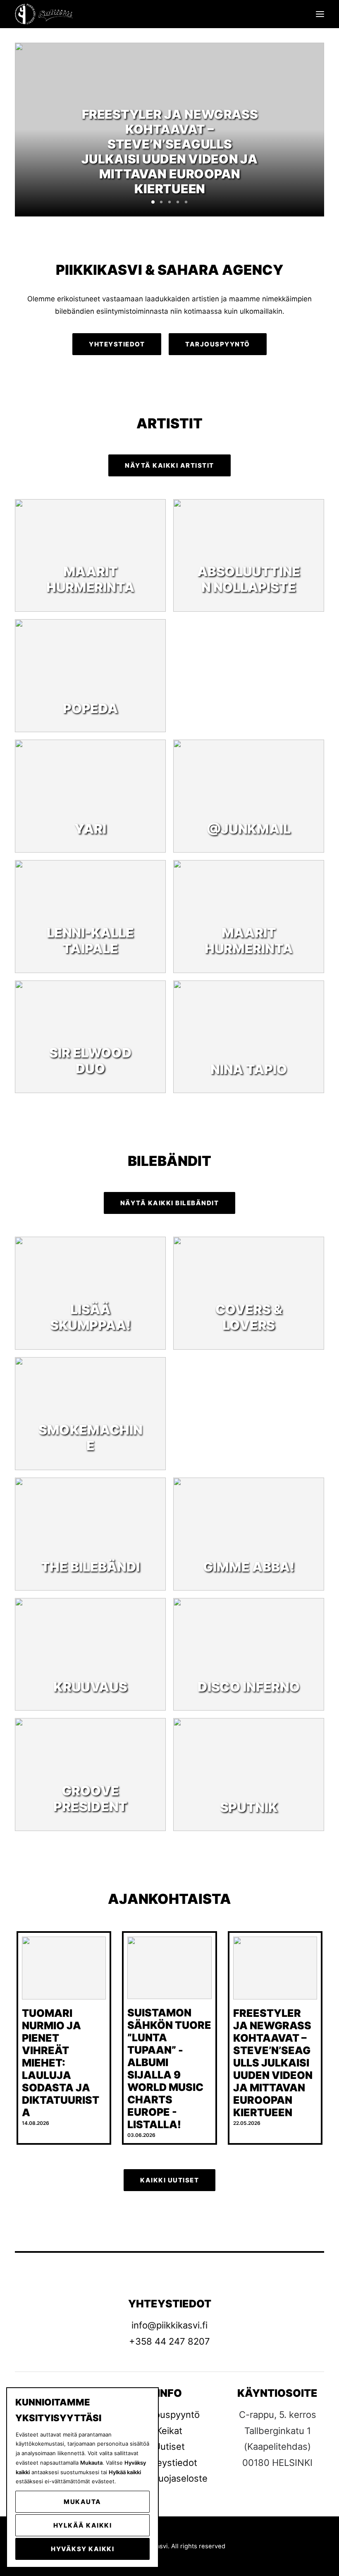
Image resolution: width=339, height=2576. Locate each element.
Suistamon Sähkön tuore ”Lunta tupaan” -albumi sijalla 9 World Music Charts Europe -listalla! (169, 2069)
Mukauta (82, 2502)
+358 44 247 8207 (169, 2341)
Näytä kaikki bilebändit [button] (170, 1203)
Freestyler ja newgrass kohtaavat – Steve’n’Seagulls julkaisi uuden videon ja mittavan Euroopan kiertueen (273, 2063)
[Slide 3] (169, 202)
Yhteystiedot (169, 2463)
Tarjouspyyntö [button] (218, 344)
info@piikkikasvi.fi (169, 2325)
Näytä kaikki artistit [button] (169, 465)
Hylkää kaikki (83, 2525)
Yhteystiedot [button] (117, 344)
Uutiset (169, 2446)
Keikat (169, 2431)
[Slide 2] (161, 202)
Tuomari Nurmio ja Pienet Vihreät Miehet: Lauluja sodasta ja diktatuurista (61, 2063)
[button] (320, 14)
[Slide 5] (186, 202)
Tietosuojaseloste (169, 2478)
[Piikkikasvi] (44, 14)
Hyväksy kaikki (82, 2549)
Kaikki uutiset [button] (169, 2180)
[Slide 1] (153, 202)
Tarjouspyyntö (169, 2415)
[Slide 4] (178, 202)
